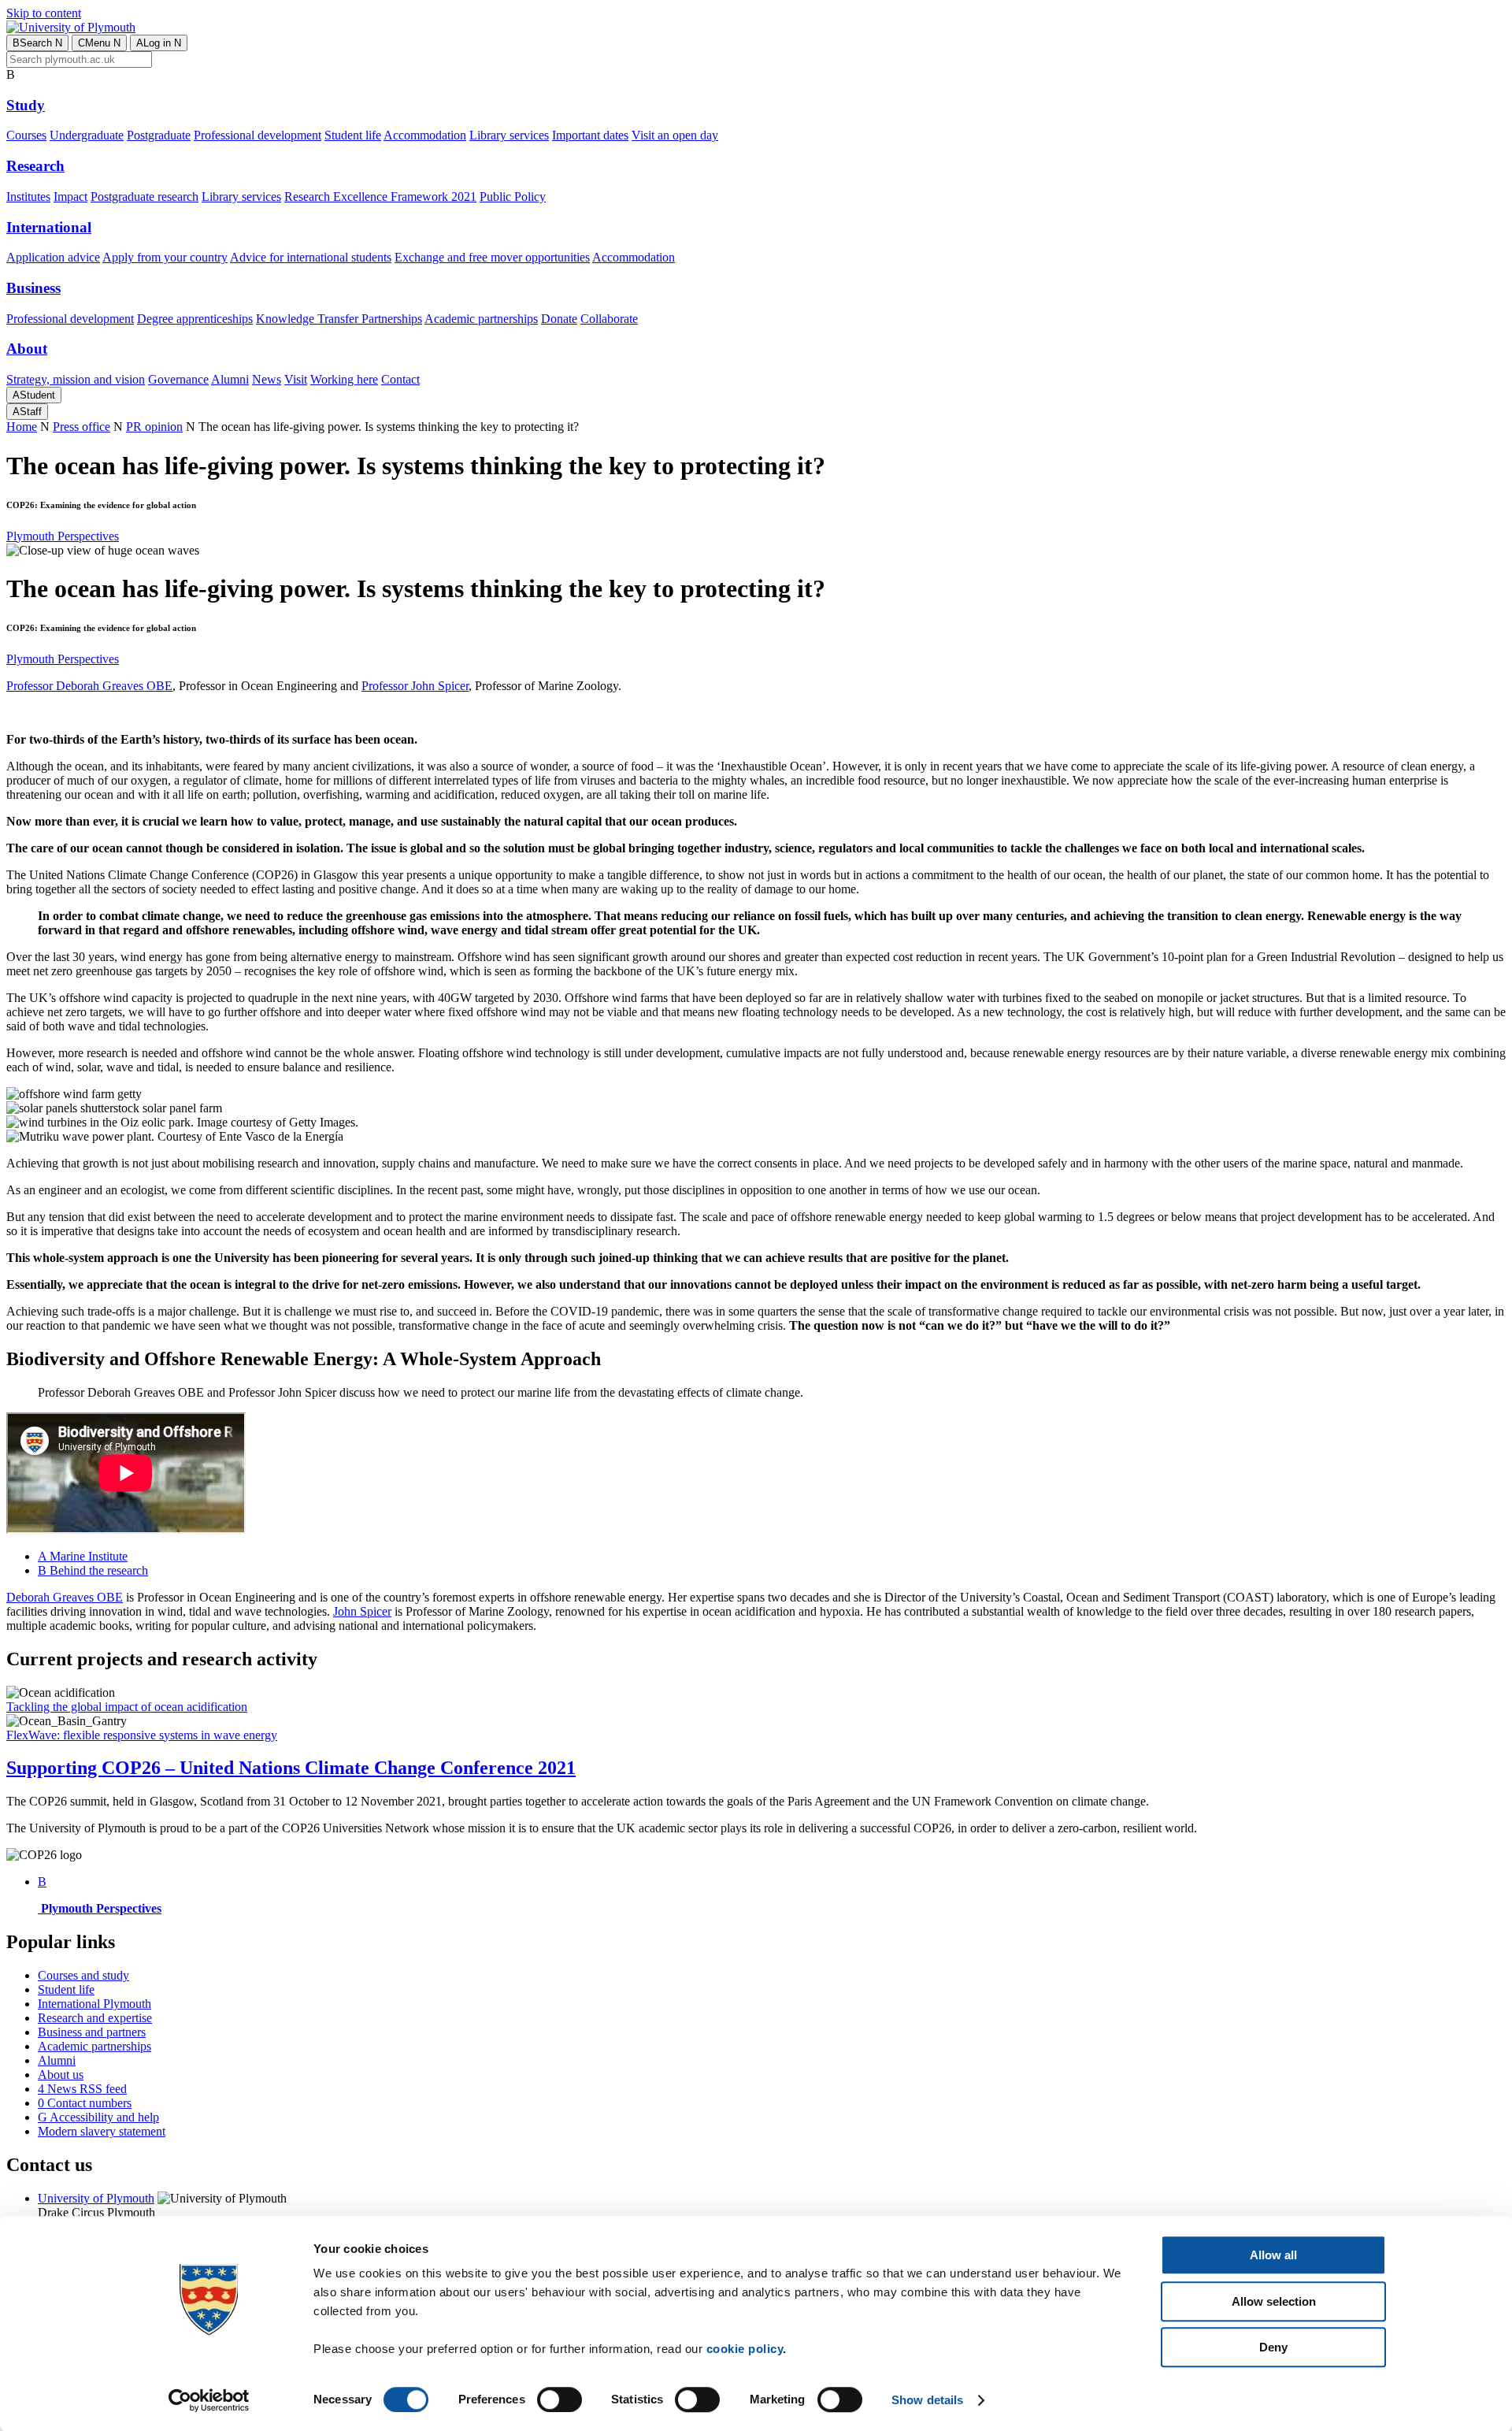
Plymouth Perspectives (63, 536)
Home (22, 427)
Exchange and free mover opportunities (492, 257)
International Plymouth (94, 2004)
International (49, 227)
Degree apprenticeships (195, 319)
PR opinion (154, 427)
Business (33, 288)
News (267, 379)
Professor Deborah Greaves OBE (89, 686)
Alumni (230, 379)
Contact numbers (85, 2103)
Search (37, 43)
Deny (1273, 2347)
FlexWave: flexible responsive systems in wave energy (142, 1735)
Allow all (1273, 2255)
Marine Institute (83, 1556)
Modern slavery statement (102, 2131)
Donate (559, 319)
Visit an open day (675, 135)
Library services (509, 135)
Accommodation (425, 135)
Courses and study (83, 1975)
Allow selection (1274, 2301)
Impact (70, 197)
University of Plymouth (96, 2198)
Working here (344, 379)
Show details (927, 2400)
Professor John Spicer (415, 686)
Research (35, 166)
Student (34, 395)
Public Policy (513, 197)
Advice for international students (311, 257)
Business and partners (92, 2032)
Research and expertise (95, 2018)
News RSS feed (82, 2089)
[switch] (560, 2399)
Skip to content (44, 13)
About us (61, 2075)
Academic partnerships (481, 319)
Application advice (53, 257)
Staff (27, 412)
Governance (178, 379)
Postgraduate (159, 135)
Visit (296, 379)
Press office (82, 427)
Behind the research (93, 1570)
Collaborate (609, 319)
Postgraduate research (145, 197)
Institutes (28, 197)
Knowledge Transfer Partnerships (339, 319)
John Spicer (362, 1611)
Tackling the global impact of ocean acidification (127, 1707)
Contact (400, 379)
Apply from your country (165, 257)
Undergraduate (87, 135)
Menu (99, 43)
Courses (26, 135)
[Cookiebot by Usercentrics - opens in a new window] (209, 2400)
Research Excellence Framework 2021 (380, 197)
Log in (159, 43)
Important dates (590, 135)
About (27, 349)
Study (26, 105)
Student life (353, 135)
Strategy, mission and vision (76, 379)
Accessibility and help (98, 2117)
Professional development (258, 135)
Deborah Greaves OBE (65, 1597)
